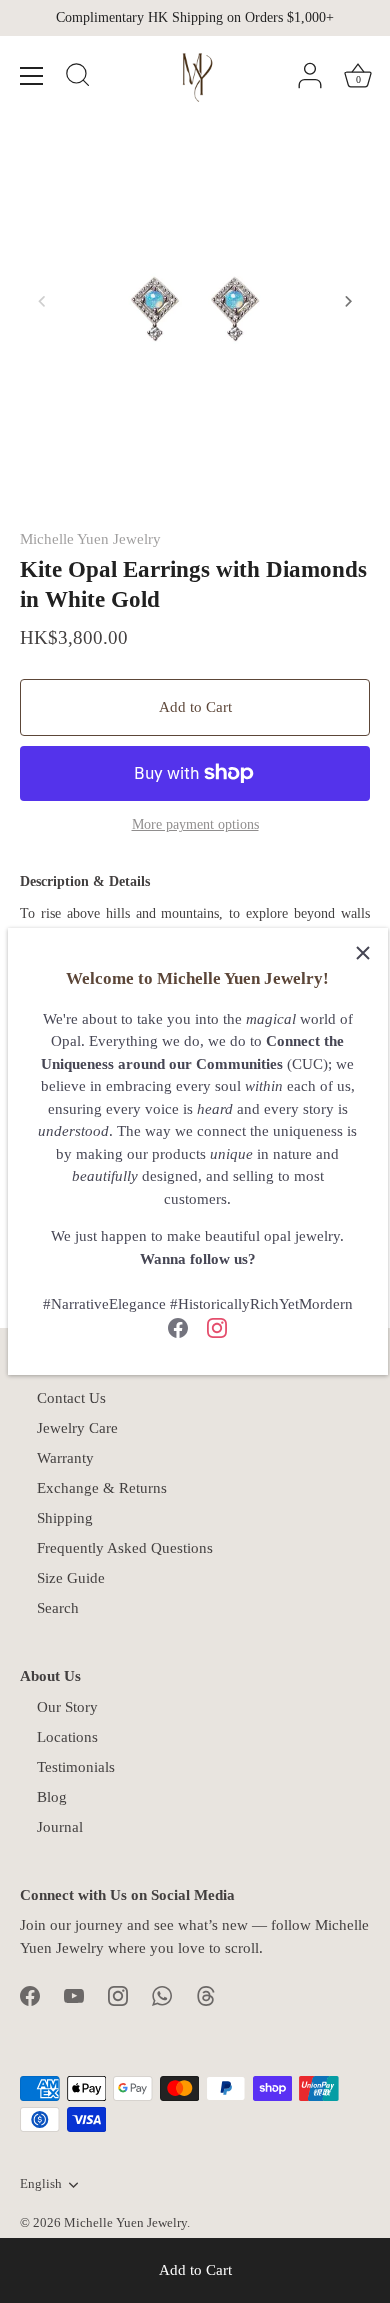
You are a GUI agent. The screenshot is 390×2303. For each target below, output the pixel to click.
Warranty (65, 1458)
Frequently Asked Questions (125, 1548)
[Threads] (206, 1994)
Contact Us (71, 1398)
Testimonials (76, 1767)
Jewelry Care (77, 1428)
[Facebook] (178, 1326)
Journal (60, 1827)
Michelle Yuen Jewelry (90, 539)
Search (58, 1608)
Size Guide (71, 1578)
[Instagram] (217, 1326)
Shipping (65, 1518)
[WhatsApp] (162, 1994)
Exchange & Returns (102, 1488)
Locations (67, 1737)
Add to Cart (195, 2270)
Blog (52, 1797)
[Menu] (32, 76)
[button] (42, 301)
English (41, 2184)
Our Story (67, 1707)
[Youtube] (74, 1994)
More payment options (195, 824)
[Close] (363, 953)
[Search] (78, 78)
